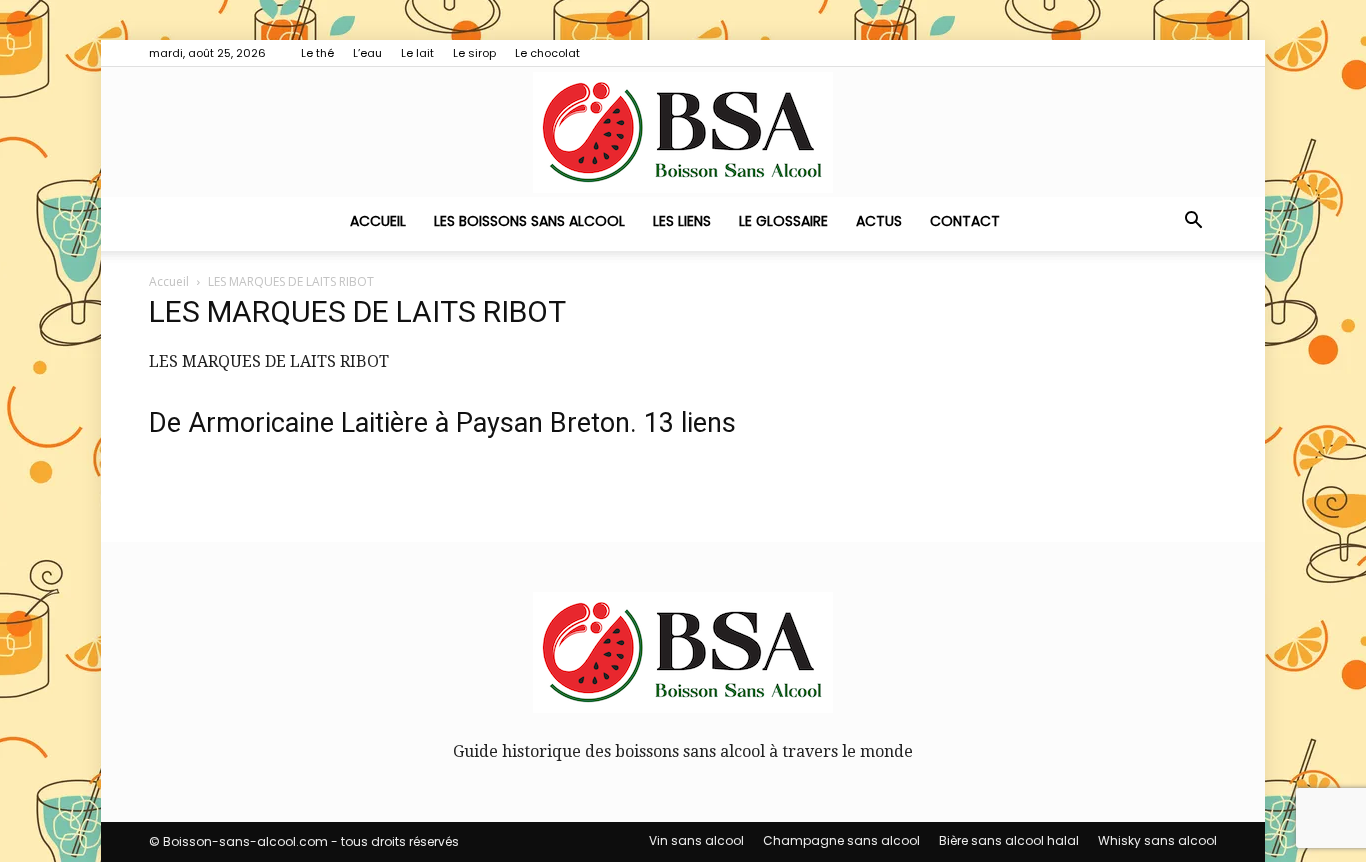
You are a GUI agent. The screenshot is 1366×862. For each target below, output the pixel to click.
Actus (879, 221)
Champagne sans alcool (841, 840)
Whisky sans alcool (1157, 840)
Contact (965, 221)
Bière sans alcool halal (1009, 840)
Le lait (417, 53)
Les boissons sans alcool (529, 221)
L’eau (367, 53)
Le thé (317, 53)
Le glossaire (783, 221)
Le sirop (474, 53)
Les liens (682, 221)
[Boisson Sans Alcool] (683, 132)
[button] (1193, 222)
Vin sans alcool (696, 840)
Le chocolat (547, 53)
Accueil (378, 221)
